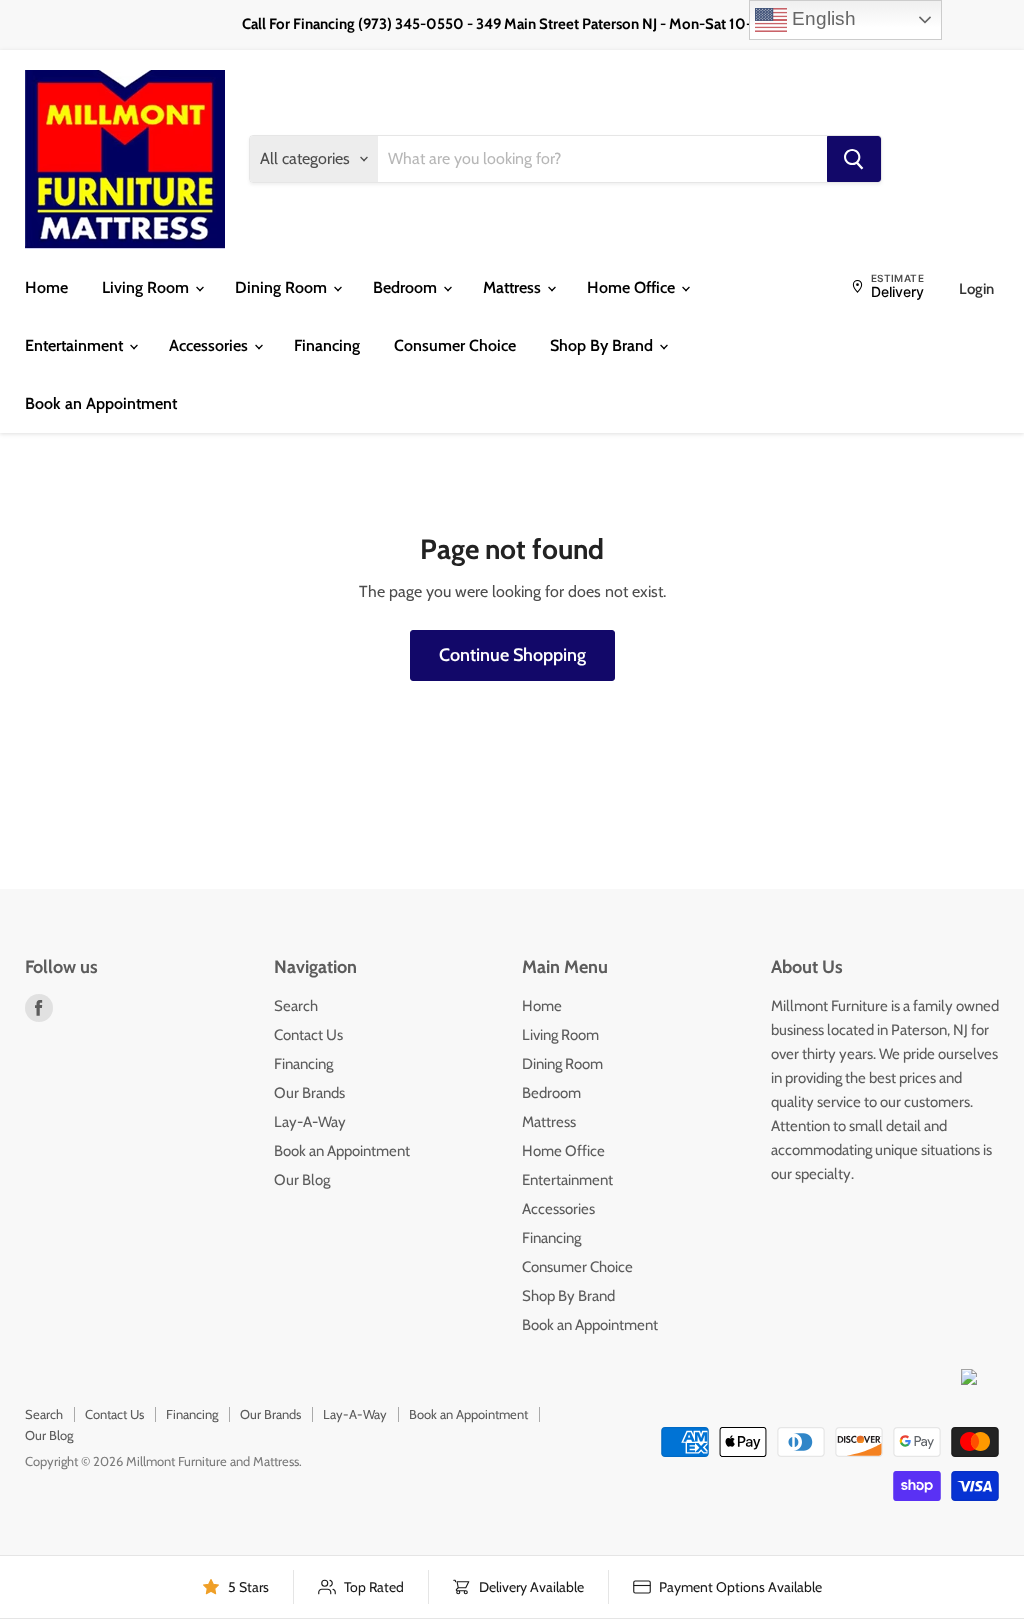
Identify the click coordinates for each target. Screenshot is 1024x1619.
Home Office (633, 287)
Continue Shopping (512, 655)
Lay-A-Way (310, 1122)
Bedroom (407, 287)
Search (296, 1006)
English (821, 18)
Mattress (514, 287)
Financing (327, 345)
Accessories (210, 345)
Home (46, 287)
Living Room (147, 287)
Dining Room (283, 287)
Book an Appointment (101, 403)
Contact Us (308, 1035)
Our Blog (302, 1180)
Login (976, 289)
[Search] (854, 159)
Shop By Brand (603, 345)
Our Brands (309, 1093)
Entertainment (76, 345)
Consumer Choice (455, 345)
